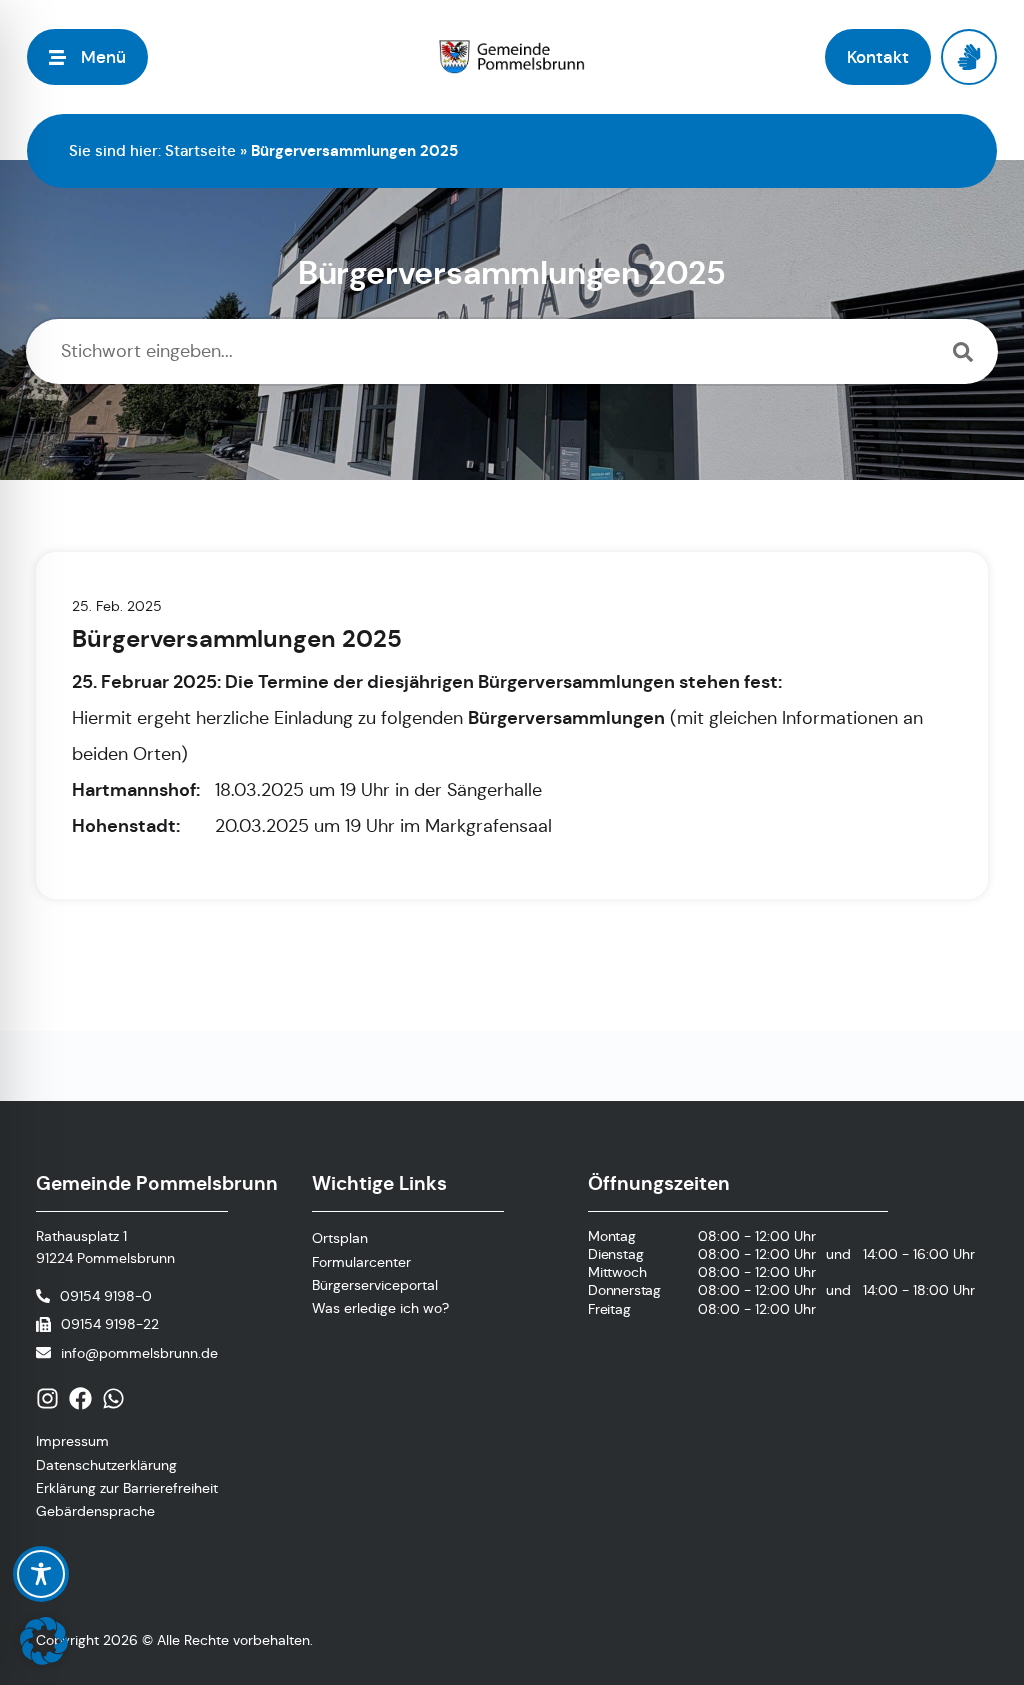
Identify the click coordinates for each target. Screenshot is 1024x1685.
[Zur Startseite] (512, 57)
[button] (44, 1641)
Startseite (200, 150)
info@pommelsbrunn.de (139, 1353)
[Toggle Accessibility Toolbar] (41, 1574)
